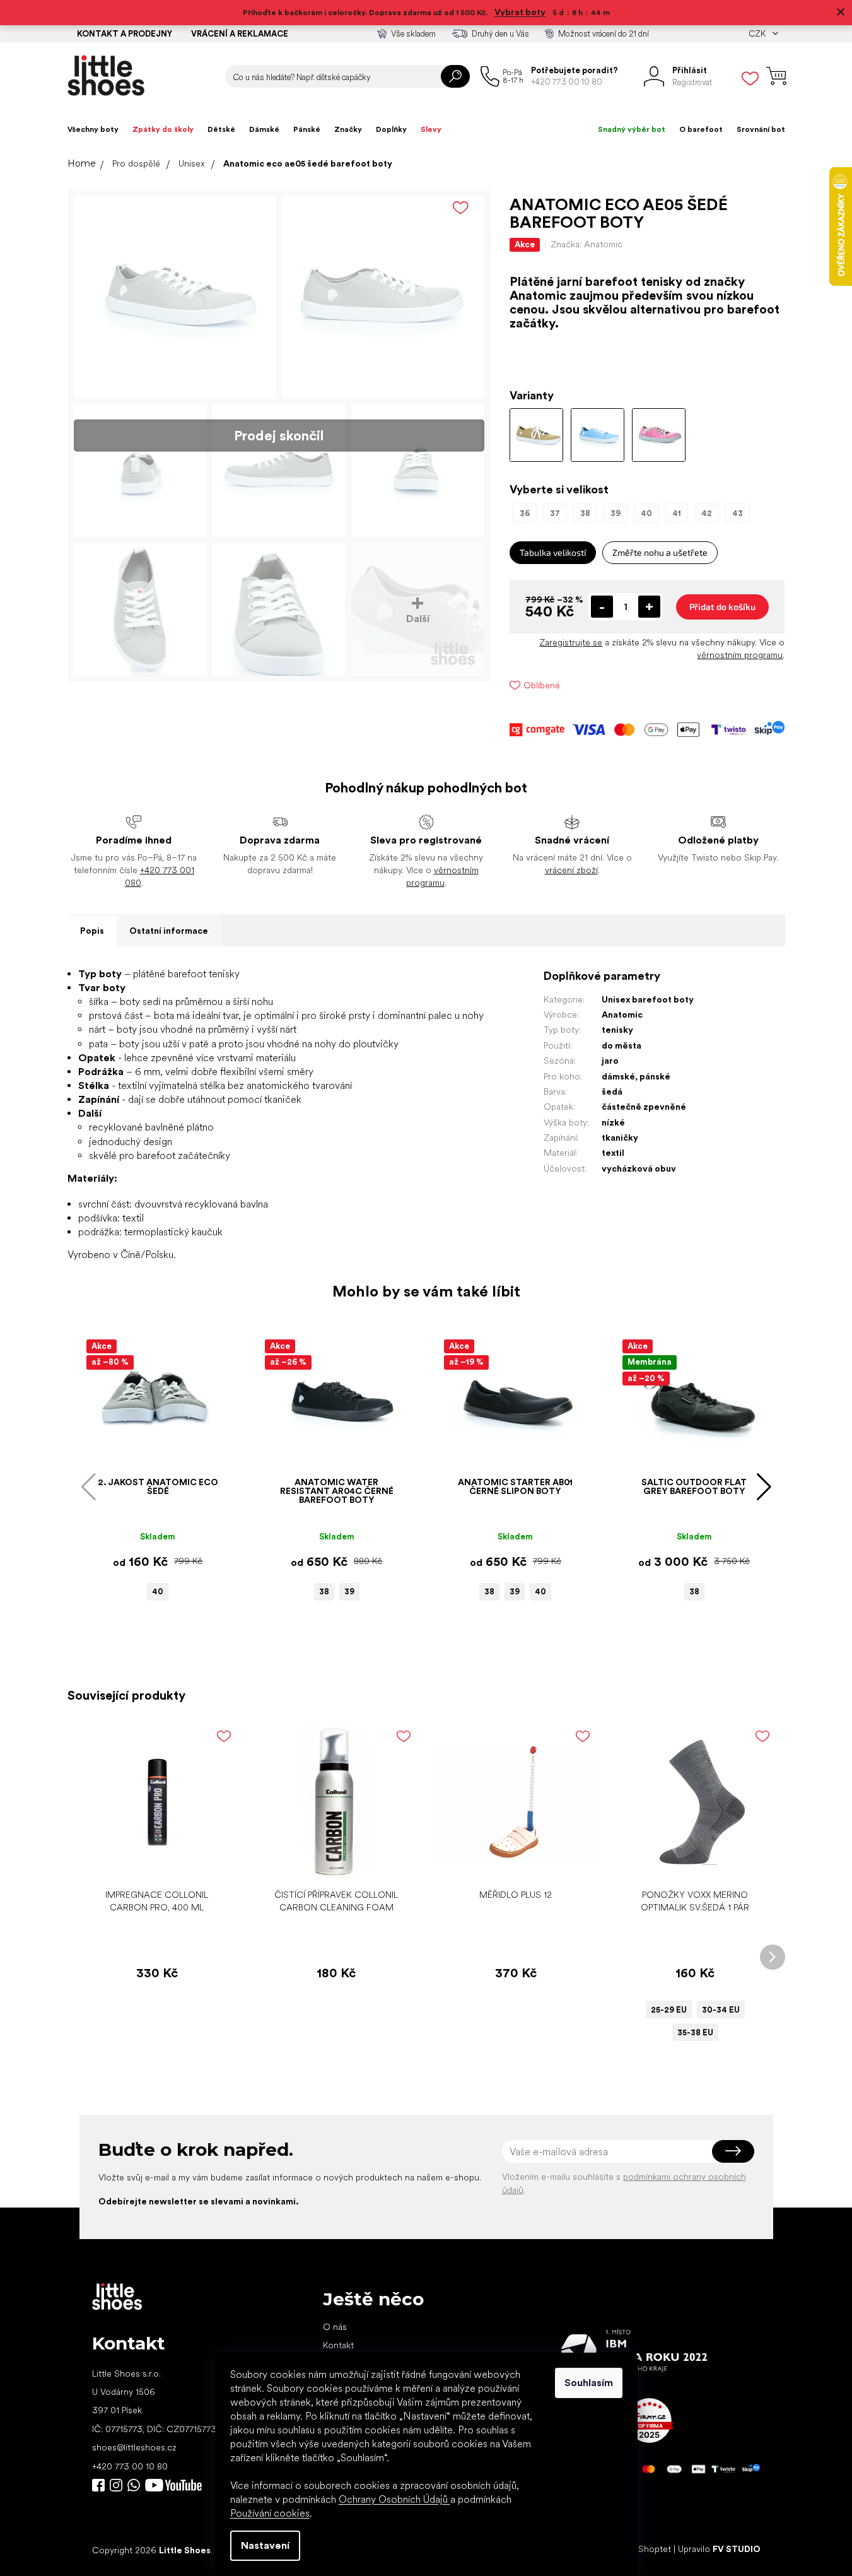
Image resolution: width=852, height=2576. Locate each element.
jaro (610, 1061)
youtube (173, 2485)
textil (613, 1153)
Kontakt (338, 2345)
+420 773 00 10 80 (130, 2466)
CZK (758, 34)
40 (158, 1591)
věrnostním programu (740, 655)
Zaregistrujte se (571, 642)
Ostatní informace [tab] (169, 931)
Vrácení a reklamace (240, 34)
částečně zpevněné (644, 1107)
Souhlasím (589, 2383)
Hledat (455, 76)
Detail (689, 1863)
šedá (612, 1091)
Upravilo (719, 2550)
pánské (655, 1076)
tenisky (617, 1030)
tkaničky (620, 1138)
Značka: (586, 244)
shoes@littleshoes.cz (134, 2447)
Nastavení (265, 2545)
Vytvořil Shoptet (639, 2550)
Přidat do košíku (722, 607)
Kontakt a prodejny (125, 34)
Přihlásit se (733, 2151)
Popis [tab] (92, 931)
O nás (335, 2327)
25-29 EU (669, 2010)
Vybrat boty (520, 12)
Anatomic (622, 1015)
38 (324, 1591)
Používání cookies (270, 2513)
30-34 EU (721, 2010)
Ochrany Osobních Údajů (394, 2499)
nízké (613, 1122)
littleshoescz (116, 2485)
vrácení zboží (571, 870)
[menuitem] (93, 129)
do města (621, 1045)
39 (349, 1591)
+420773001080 (136, 2485)
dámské (618, 1076)
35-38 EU (695, 2032)
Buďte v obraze (98, 2485)
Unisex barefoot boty (648, 999)
